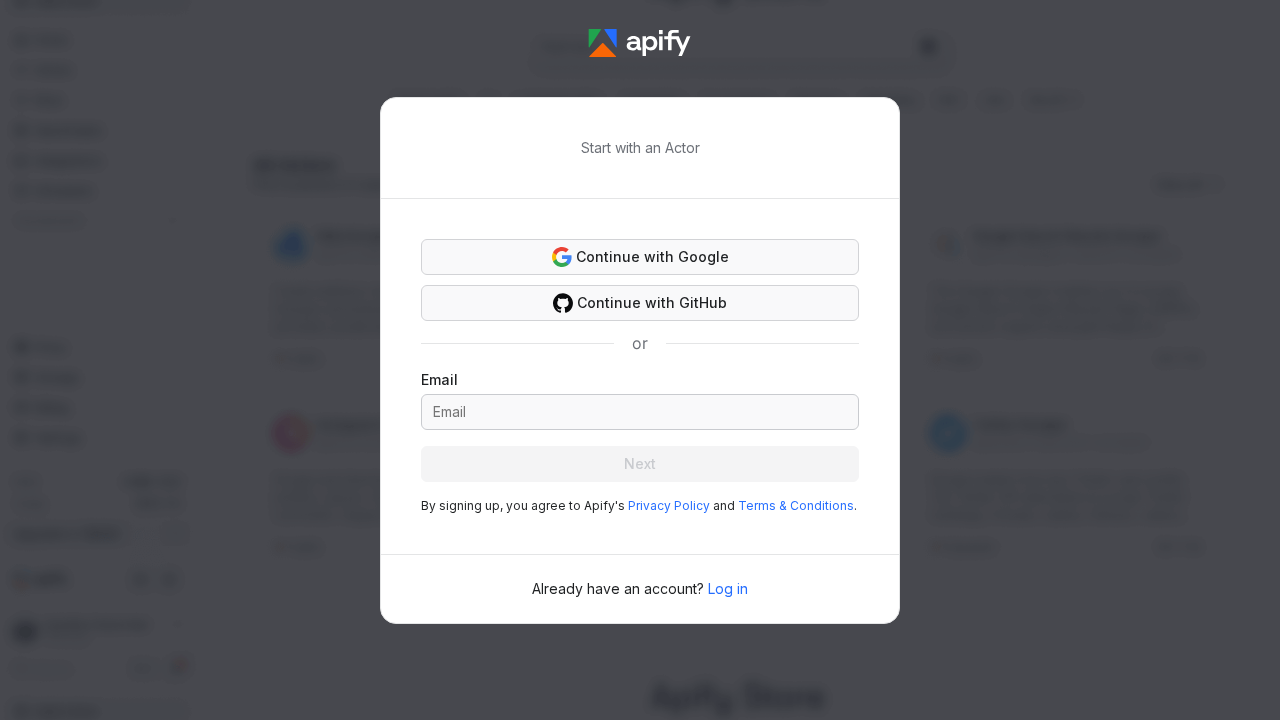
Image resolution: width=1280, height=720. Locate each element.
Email (439, 379)
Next (640, 463)
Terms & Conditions (796, 505)
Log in (728, 588)
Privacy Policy (669, 505)
